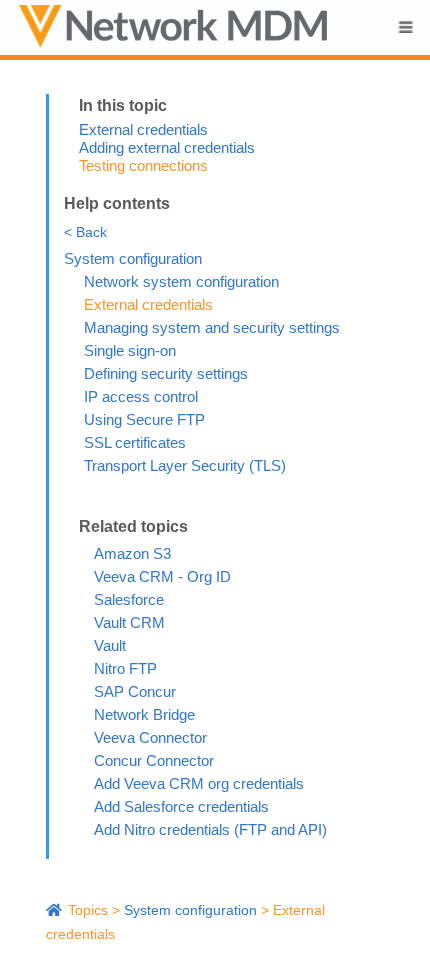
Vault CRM (129, 622)
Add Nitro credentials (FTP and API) (210, 829)
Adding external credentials (167, 147)
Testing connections (143, 165)
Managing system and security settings (212, 327)
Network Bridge (144, 714)
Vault (110, 645)
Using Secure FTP (144, 419)
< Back (85, 232)
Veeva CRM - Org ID (162, 576)
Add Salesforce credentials (181, 806)
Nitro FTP (125, 668)
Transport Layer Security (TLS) (185, 465)
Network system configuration (181, 281)
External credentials (143, 129)
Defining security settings (166, 373)
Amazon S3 (132, 553)
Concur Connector (154, 760)
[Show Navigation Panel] (405, 27)
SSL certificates (135, 442)
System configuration (133, 258)
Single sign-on (130, 350)
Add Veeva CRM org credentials (199, 783)
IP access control (141, 396)
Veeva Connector (150, 737)
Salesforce (129, 599)
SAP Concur (135, 691)
